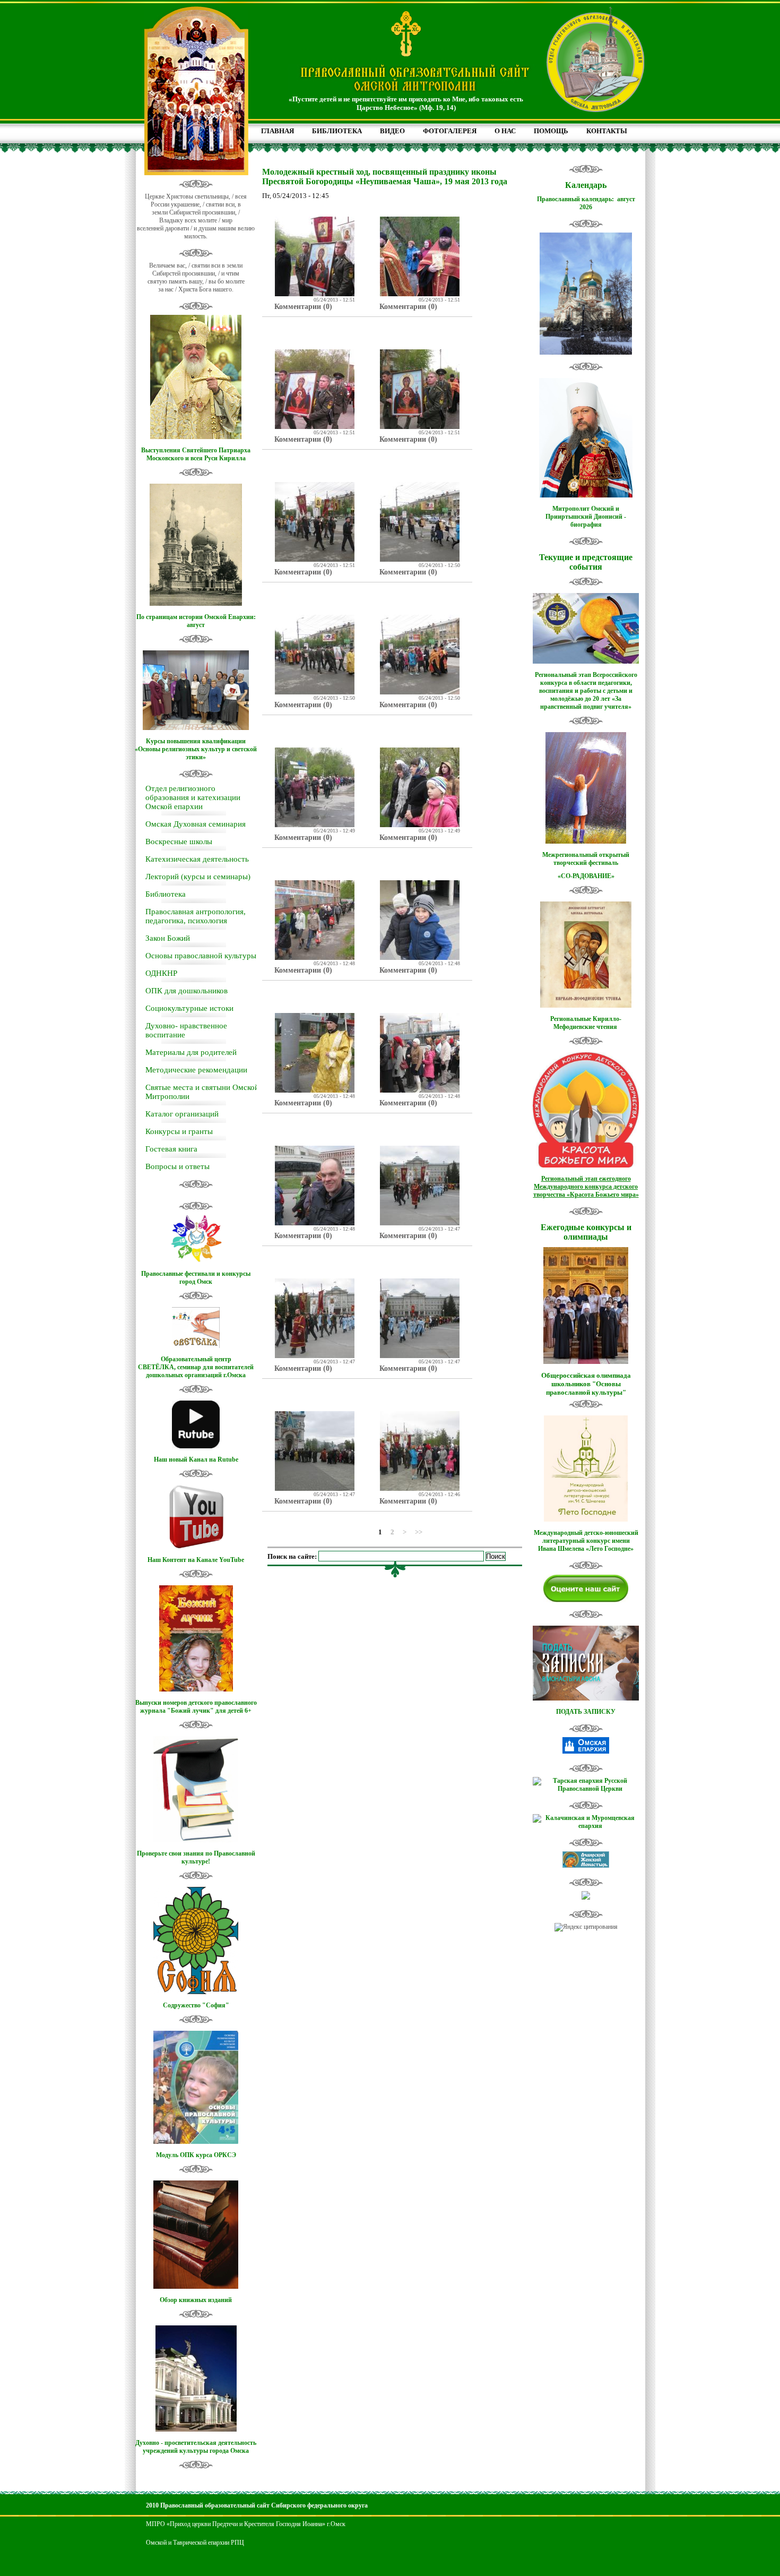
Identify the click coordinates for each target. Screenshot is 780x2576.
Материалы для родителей (191, 1052)
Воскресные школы (179, 842)
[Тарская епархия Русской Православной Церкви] (586, 1789)
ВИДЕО (392, 131)
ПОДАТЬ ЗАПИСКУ (586, 1712)
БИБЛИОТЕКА (337, 131)
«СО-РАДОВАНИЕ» (586, 876)
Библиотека (166, 894)
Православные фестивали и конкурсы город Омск (196, 1278)
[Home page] (415, 92)
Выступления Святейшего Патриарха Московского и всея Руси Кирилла (196, 454)
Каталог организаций (182, 1114)
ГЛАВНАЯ (278, 131)
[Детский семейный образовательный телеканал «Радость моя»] (586, 1897)
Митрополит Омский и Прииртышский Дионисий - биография (586, 517)
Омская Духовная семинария (196, 824)
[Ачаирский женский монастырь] (586, 1866)
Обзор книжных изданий (196, 2300)
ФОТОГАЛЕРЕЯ (450, 131)
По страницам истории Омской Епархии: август (196, 621)
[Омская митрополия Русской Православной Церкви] (586, 1751)
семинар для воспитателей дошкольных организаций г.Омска (200, 1371)
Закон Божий (168, 938)
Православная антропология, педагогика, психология (196, 916)
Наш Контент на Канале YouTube (196, 1560)
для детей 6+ (233, 1711)
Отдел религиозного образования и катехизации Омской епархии (193, 797)
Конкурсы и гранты (179, 1131)
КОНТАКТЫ (607, 131)
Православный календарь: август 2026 (586, 203)
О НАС (505, 131)
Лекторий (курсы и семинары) (198, 877)
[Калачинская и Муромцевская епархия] (586, 1826)
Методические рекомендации (196, 1070)
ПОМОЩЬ (551, 131)
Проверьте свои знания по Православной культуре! (196, 1857)
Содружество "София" (196, 2005)
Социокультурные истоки (189, 1008)
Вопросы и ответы (177, 1166)
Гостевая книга (171, 1149)
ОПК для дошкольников (187, 991)
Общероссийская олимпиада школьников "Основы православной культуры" (586, 1384)
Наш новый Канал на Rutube (196, 1459)
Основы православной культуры (201, 956)
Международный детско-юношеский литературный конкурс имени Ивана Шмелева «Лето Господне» (586, 1541)
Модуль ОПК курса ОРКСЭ (196, 2155)
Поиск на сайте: (293, 1556)
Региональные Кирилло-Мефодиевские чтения (586, 1023)
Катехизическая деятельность (197, 859)
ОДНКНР (161, 973)
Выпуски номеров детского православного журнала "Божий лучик (196, 1707)
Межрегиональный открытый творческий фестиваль (586, 859)
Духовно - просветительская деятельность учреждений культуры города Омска (196, 2447)
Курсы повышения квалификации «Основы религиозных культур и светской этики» (196, 749)
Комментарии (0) (303, 307)
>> (419, 1531)
